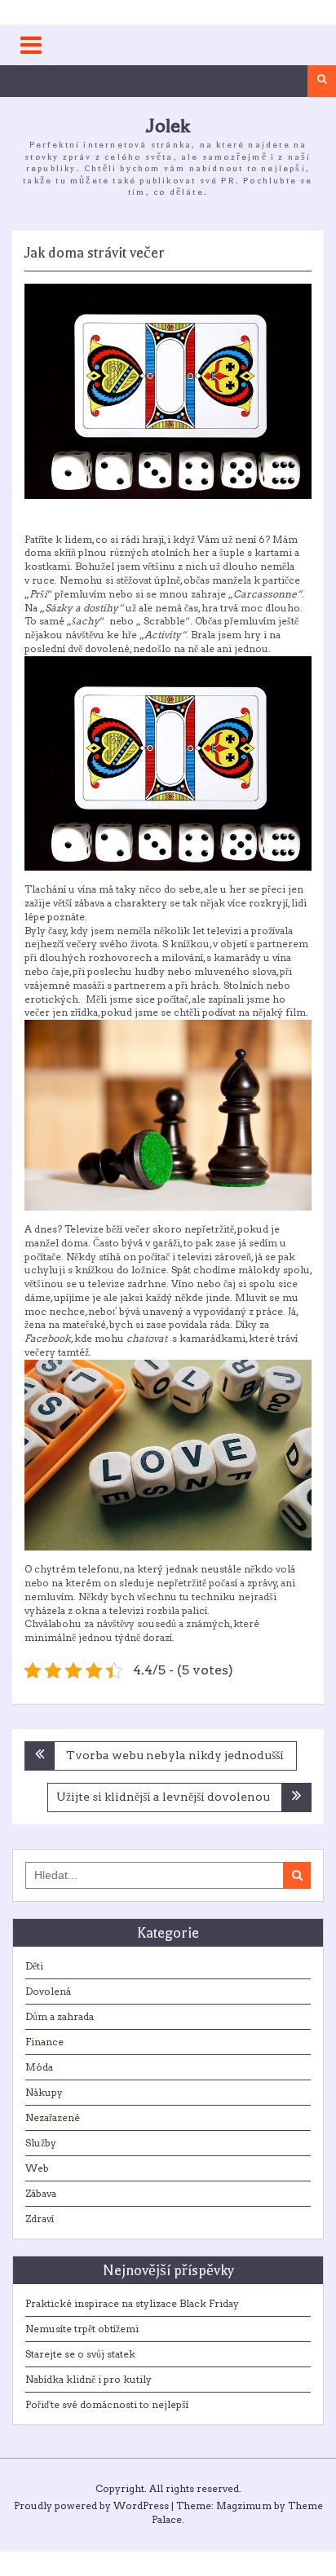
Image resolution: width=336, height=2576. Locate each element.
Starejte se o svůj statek (80, 2354)
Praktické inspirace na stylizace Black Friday (132, 2303)
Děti (34, 1966)
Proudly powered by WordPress (91, 2505)
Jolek (168, 126)
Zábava (41, 2193)
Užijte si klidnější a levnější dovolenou (163, 1797)
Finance (44, 2042)
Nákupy (44, 2092)
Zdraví (40, 2219)
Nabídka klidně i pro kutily (88, 2379)
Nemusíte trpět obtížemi (82, 2329)
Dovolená (48, 1991)
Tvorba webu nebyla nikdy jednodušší (175, 1755)
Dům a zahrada (60, 2016)
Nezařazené (53, 2117)
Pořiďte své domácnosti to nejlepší (107, 2404)
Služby (41, 2143)
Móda (39, 2067)
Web (37, 2168)
